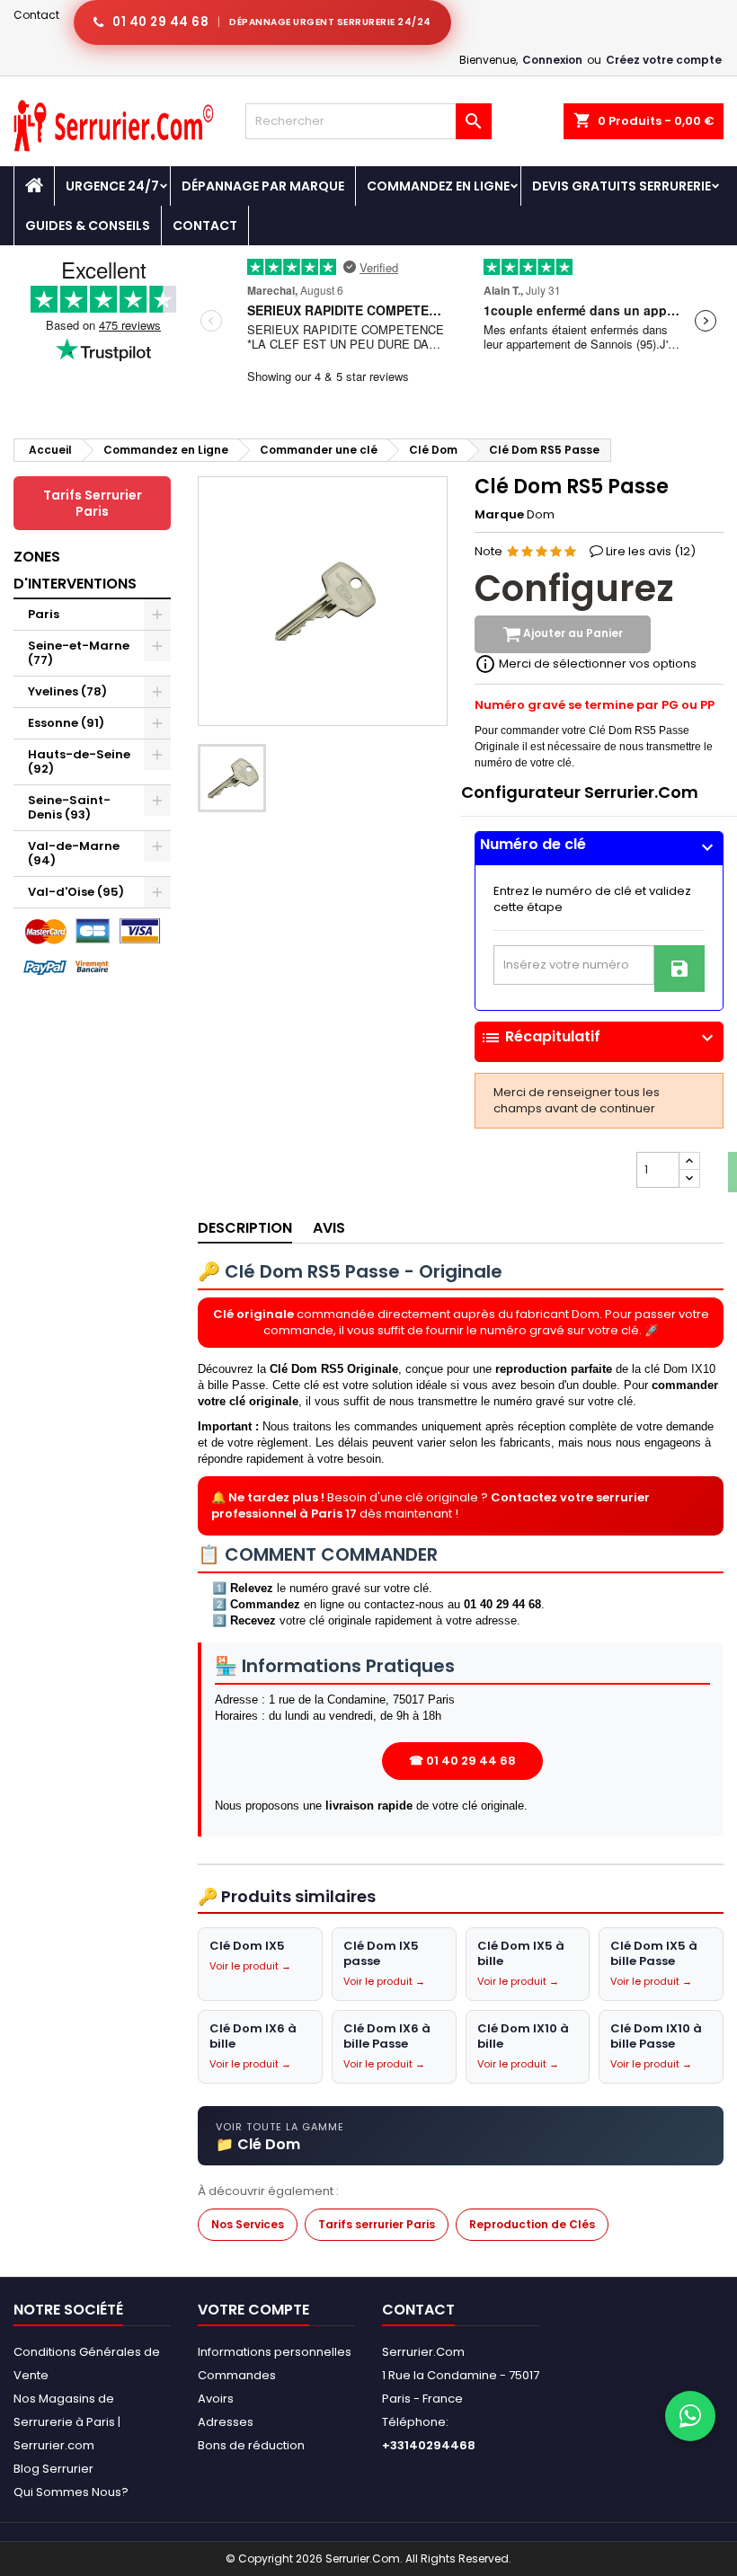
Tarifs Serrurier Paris (93, 503)
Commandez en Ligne (438, 186)
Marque (499, 515)
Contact (36, 15)
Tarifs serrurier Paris (377, 2224)
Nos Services (248, 2224)
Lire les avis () (651, 551)
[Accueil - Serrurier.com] (34, 186)
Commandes (237, 2375)
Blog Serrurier (53, 2469)
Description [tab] (245, 1228)
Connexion (552, 60)
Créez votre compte (664, 60)
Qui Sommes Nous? (71, 2492)
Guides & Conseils (88, 226)
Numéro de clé (599, 845)
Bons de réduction (251, 2445)
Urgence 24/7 (112, 186)
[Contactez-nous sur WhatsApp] (690, 2416)
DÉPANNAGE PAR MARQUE (263, 186)
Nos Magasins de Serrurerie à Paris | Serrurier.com (67, 2422)
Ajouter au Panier (572, 634)
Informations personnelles (275, 2352)
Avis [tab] (329, 1228)
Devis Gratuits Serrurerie (622, 186)
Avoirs (216, 2399)
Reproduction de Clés (532, 2224)
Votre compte (253, 2310)
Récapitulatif (599, 1038)
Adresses (226, 2422)
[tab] (599, 849)
